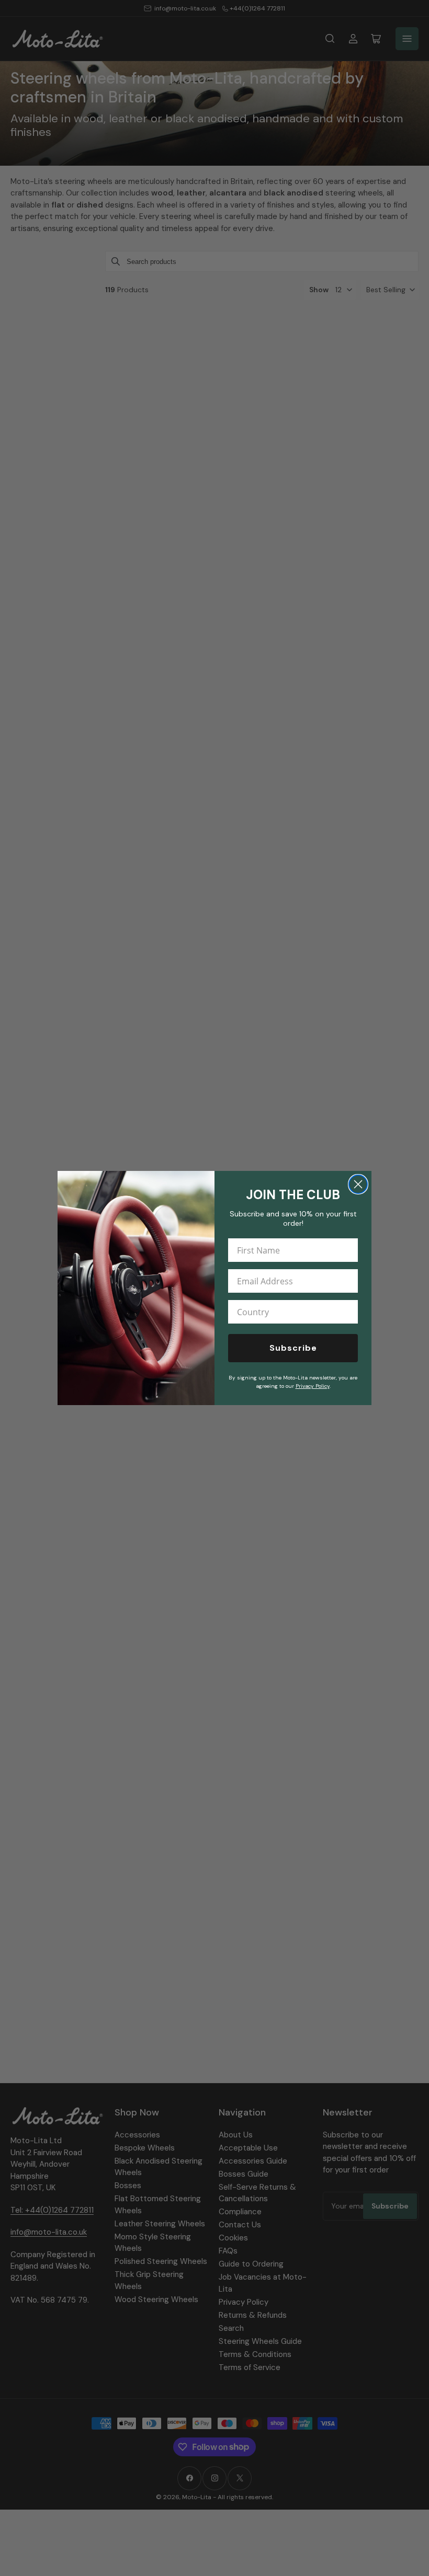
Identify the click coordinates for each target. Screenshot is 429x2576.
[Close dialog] (358, 1184)
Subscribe (293, 1348)
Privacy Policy (313, 1386)
